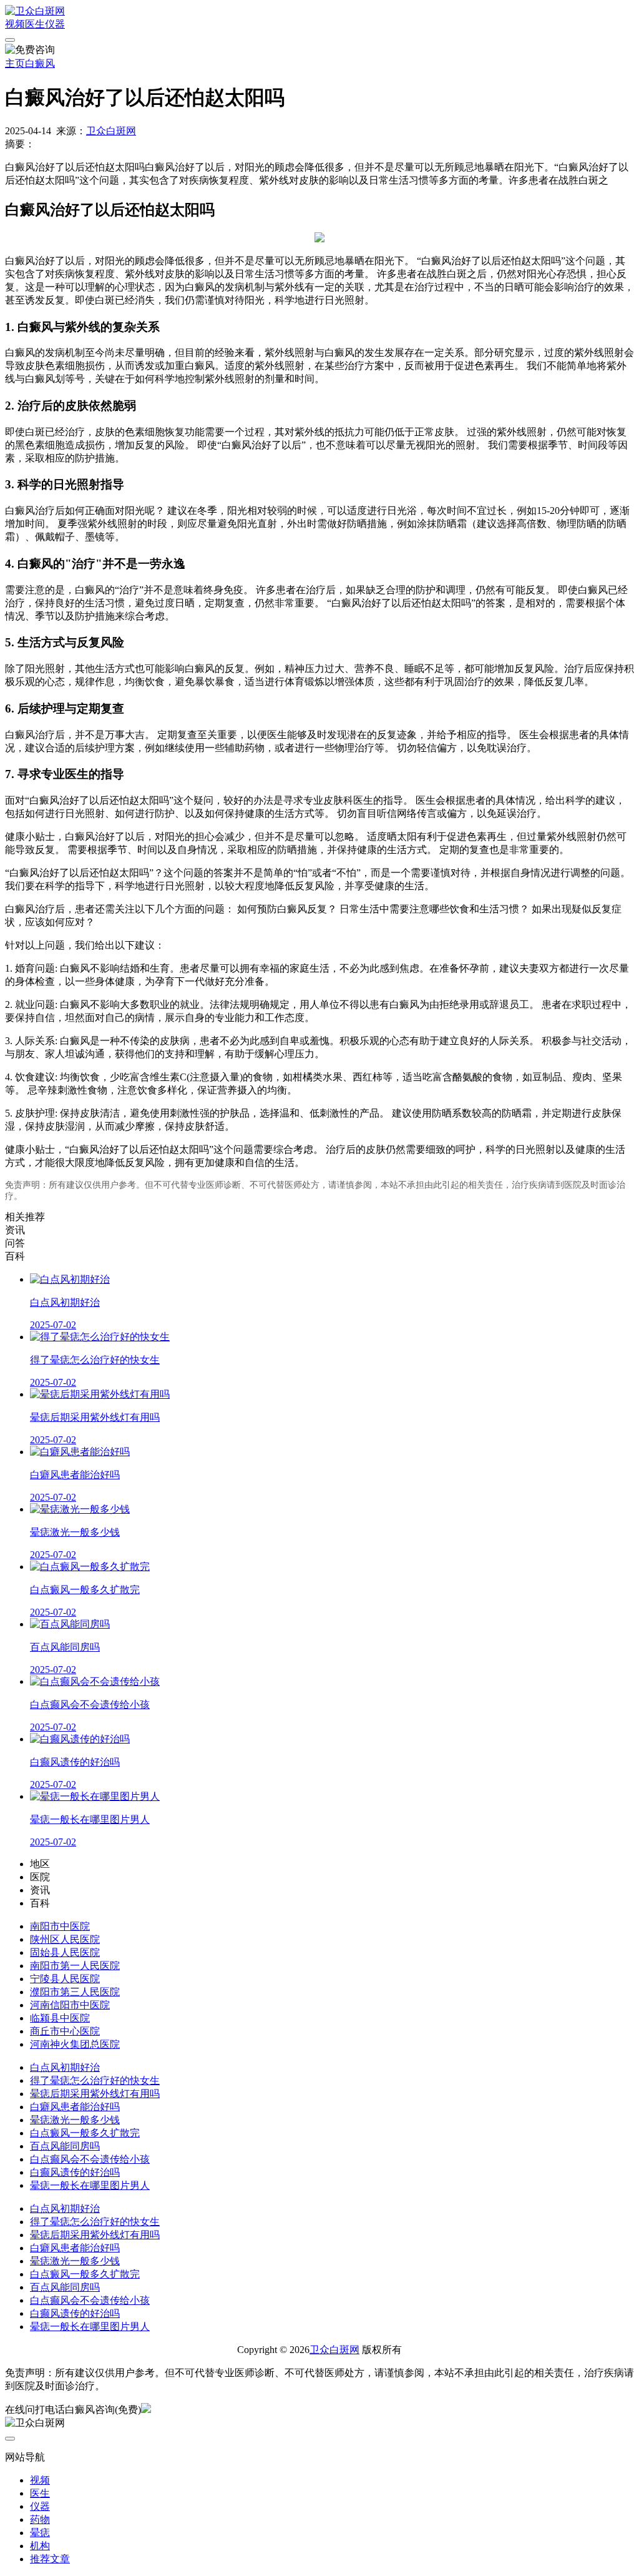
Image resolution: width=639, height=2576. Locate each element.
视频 (15, 24)
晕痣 (40, 2533)
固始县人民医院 (65, 1952)
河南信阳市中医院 (70, 2005)
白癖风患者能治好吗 (75, 2107)
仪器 (55, 24)
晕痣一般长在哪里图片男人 (90, 2185)
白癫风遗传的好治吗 (75, 2172)
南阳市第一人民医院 (75, 1966)
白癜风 (40, 63)
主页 (15, 63)
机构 (40, 2546)
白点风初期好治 (65, 2067)
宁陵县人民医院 (65, 1979)
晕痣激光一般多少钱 (75, 2120)
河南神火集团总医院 (75, 2044)
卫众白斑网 (111, 131)
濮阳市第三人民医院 (75, 1992)
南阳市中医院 (60, 1926)
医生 (35, 24)
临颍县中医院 (60, 2018)
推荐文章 (50, 2559)
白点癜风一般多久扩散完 (85, 2133)
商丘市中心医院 (65, 2031)
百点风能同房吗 (65, 2146)
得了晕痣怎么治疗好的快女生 (95, 2080)
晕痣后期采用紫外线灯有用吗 (95, 2094)
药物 (40, 2519)
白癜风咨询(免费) (103, 2410)
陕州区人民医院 (65, 1939)
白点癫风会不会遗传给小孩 (90, 2159)
